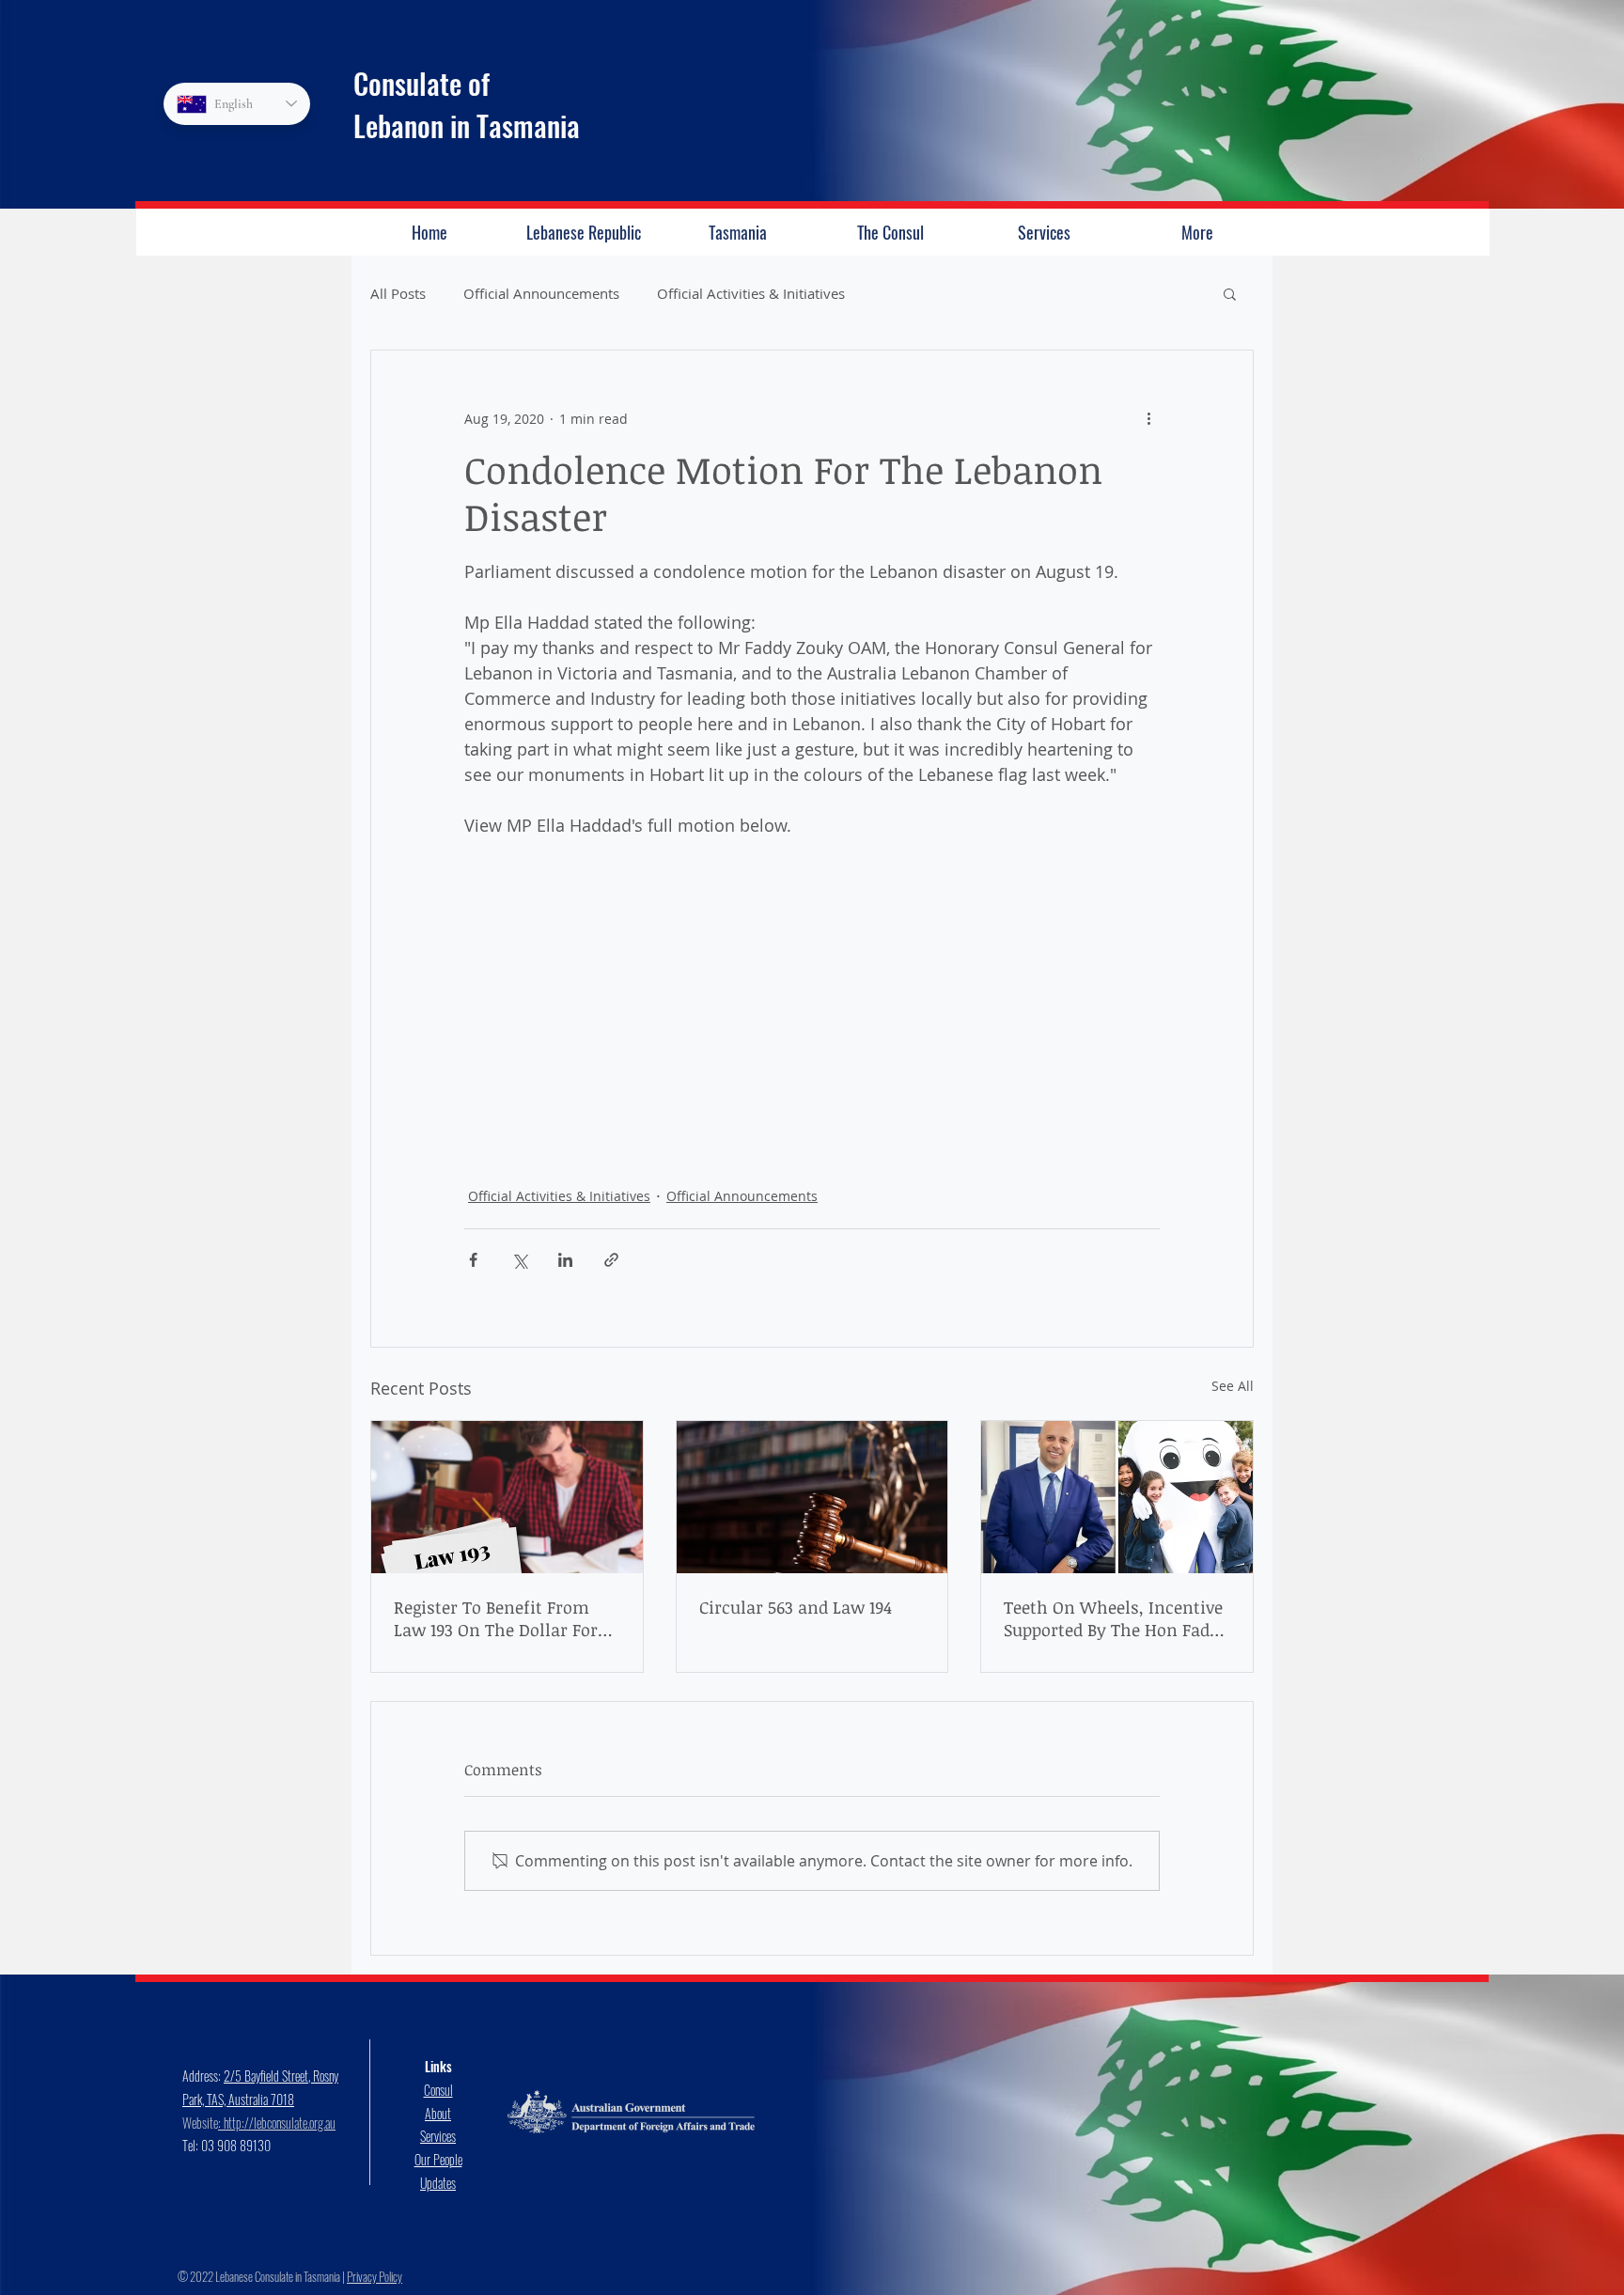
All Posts (398, 293)
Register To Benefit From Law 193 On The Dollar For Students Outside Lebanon (497, 1618)
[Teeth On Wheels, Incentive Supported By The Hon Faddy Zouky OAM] (1117, 1497)
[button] (1230, 293)
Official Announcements (541, 293)
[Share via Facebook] (473, 1260)
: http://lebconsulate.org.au (277, 2123)
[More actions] (1148, 418)
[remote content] (812, 988)
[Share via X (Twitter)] (519, 1260)
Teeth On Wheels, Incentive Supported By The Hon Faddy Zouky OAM (1116, 1618)
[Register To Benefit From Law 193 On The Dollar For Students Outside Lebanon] (507, 1497)
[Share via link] (611, 1260)
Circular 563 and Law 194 (796, 1607)
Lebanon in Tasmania (467, 125)
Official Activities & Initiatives (751, 293)
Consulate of (422, 83)
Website (200, 2123)
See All (1233, 1386)
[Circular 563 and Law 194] (812, 1497)
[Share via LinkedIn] (565, 1260)
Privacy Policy (375, 2276)
